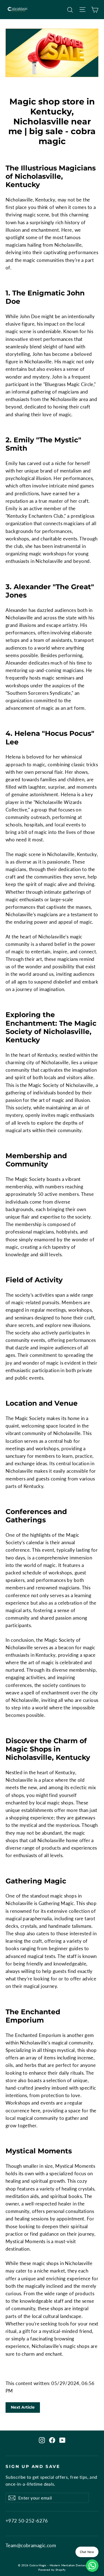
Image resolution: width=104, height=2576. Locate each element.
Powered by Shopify (52, 2570)
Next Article (23, 2407)
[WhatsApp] (92, 2566)
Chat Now (87, 2552)
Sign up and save (33, 2467)
